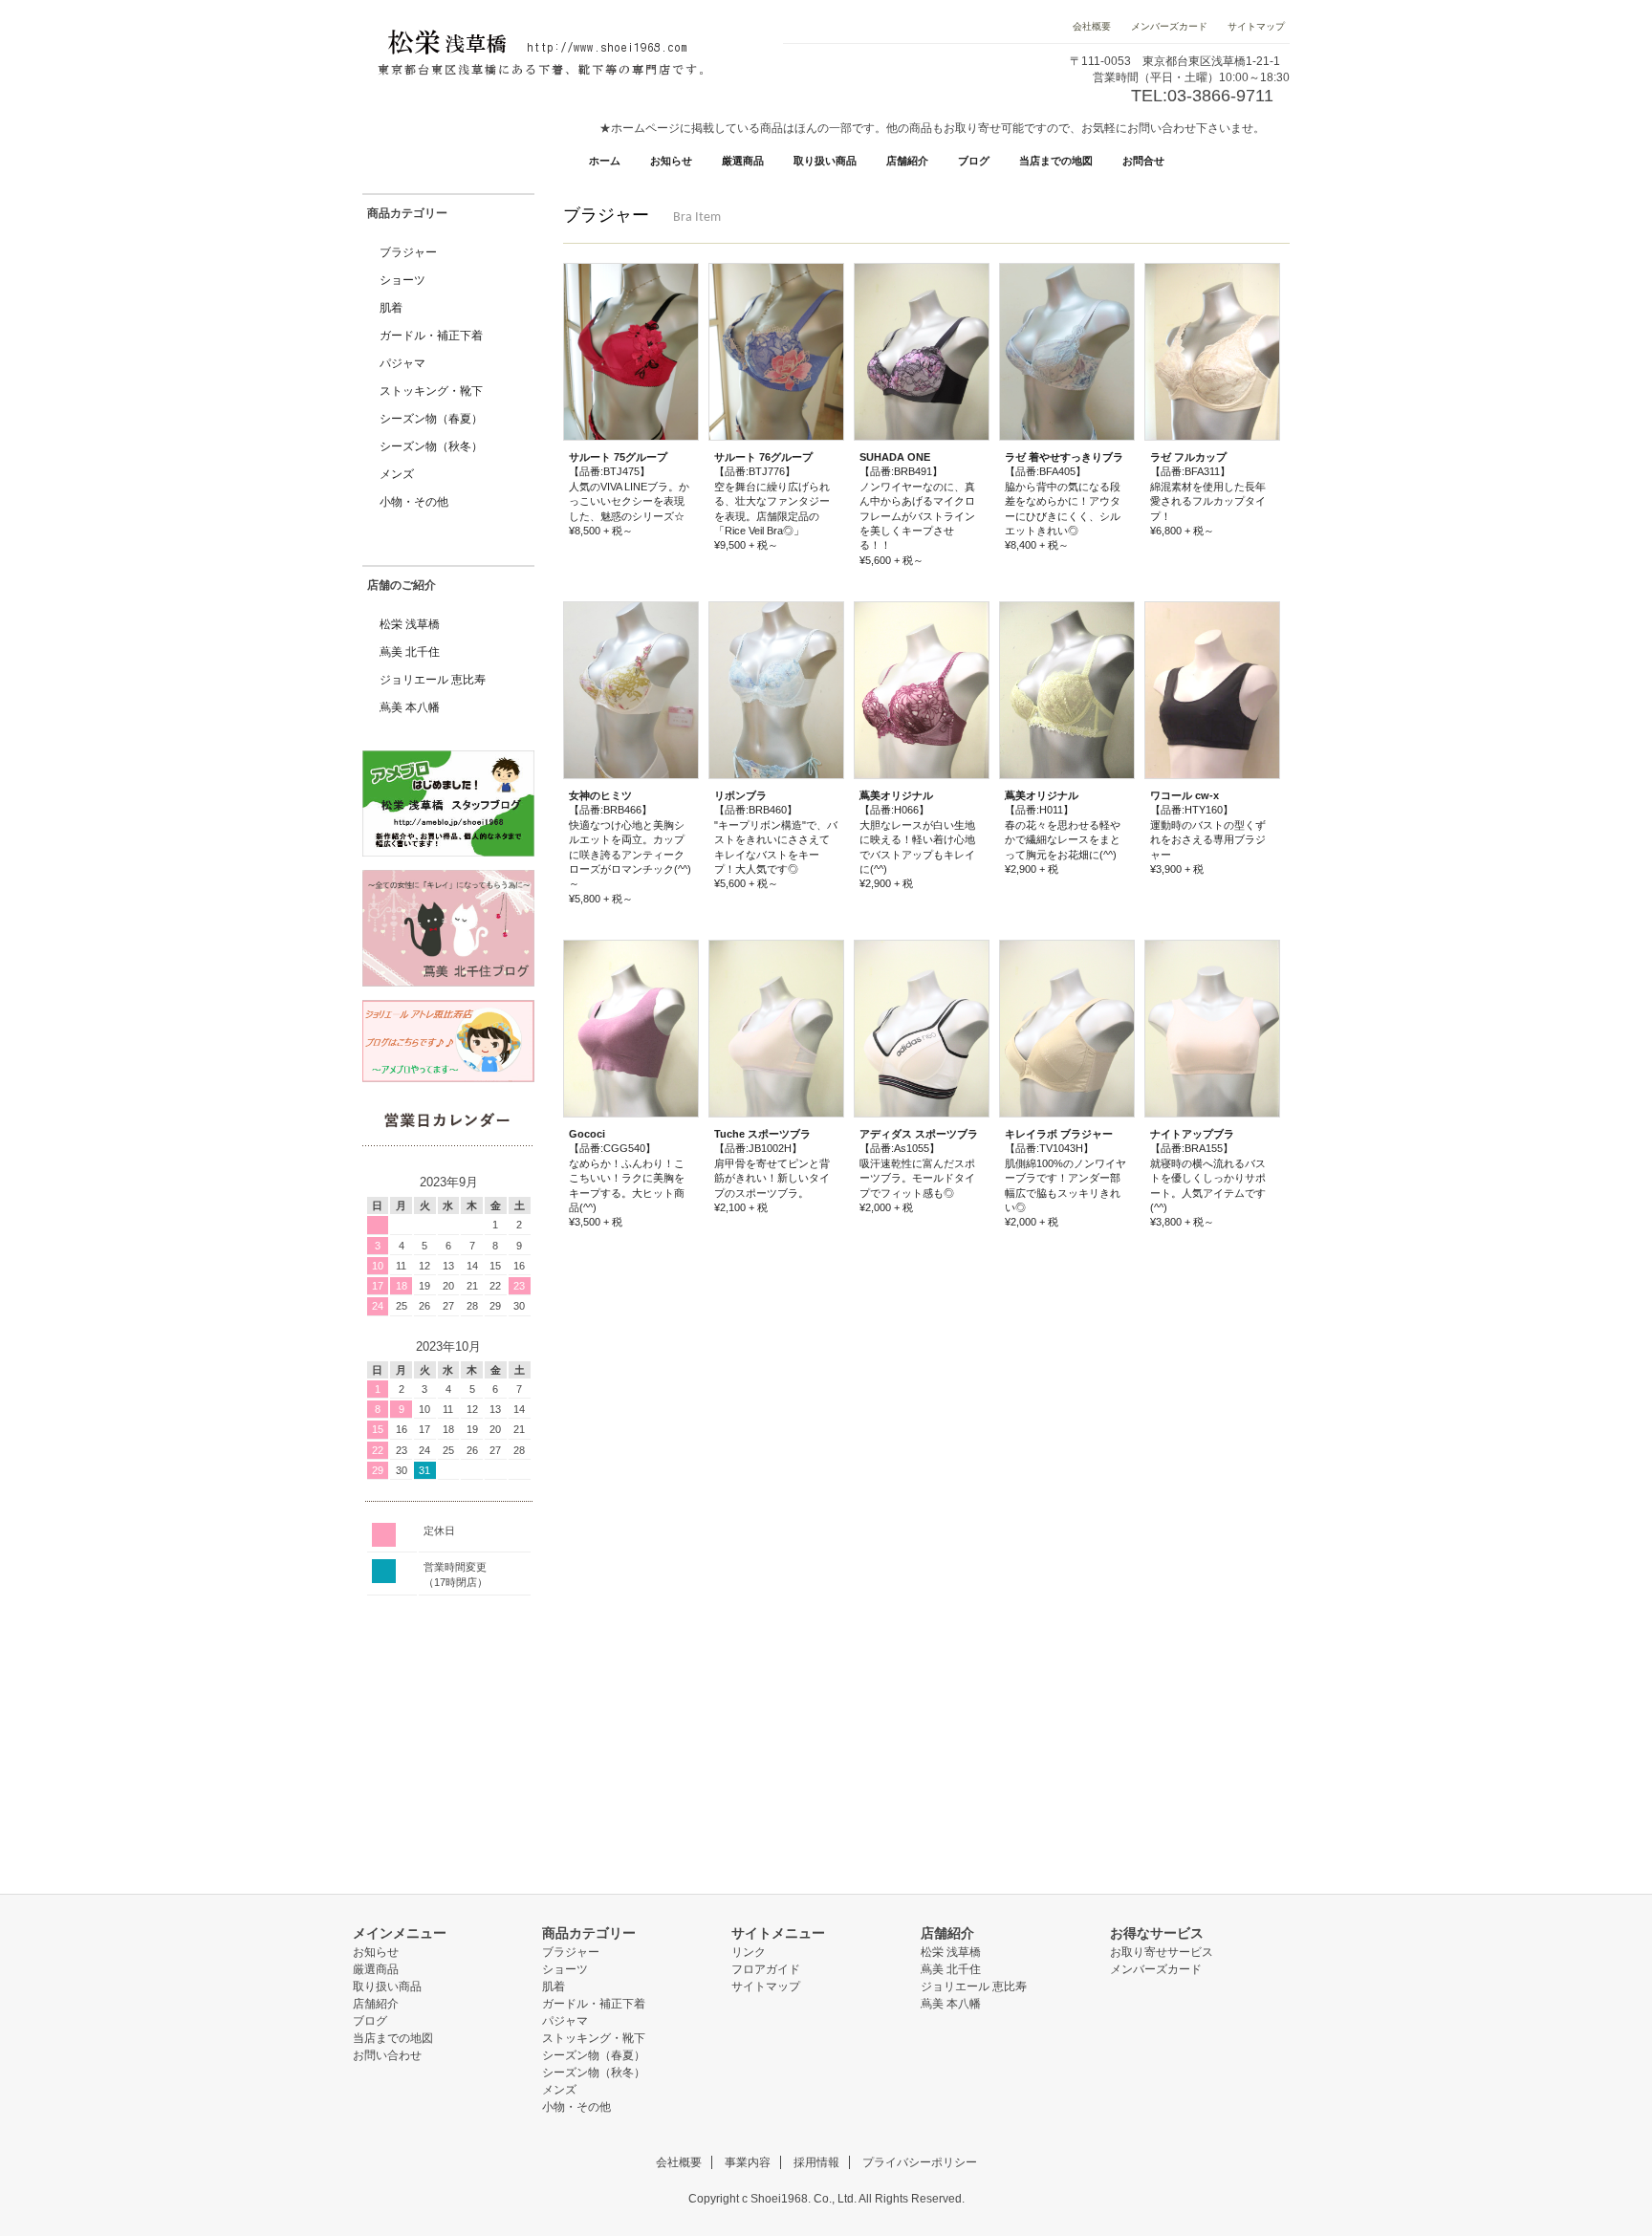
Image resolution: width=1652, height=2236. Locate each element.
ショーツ (402, 280)
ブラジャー (408, 252)
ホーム (605, 161)
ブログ (974, 161)
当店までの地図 (1056, 161)
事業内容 (748, 2162)
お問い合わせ (387, 2055)
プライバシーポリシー (920, 2162)
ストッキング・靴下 (431, 391)
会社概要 (1093, 26)
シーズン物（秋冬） (431, 446)
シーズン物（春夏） (431, 419)
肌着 (391, 308)
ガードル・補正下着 (431, 336)
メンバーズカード (1169, 26)
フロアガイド (766, 1969)
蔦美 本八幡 (410, 707)
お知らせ (671, 161)
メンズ (397, 474)
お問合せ (1143, 161)
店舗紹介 (907, 161)
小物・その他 (414, 502)
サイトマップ (1255, 26)
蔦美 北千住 (410, 652)
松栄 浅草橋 (410, 624)
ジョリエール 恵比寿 (433, 680)
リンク (749, 1952)
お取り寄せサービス (1162, 1952)
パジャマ (402, 363)
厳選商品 (743, 161)
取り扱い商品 (825, 161)
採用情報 (816, 2162)
